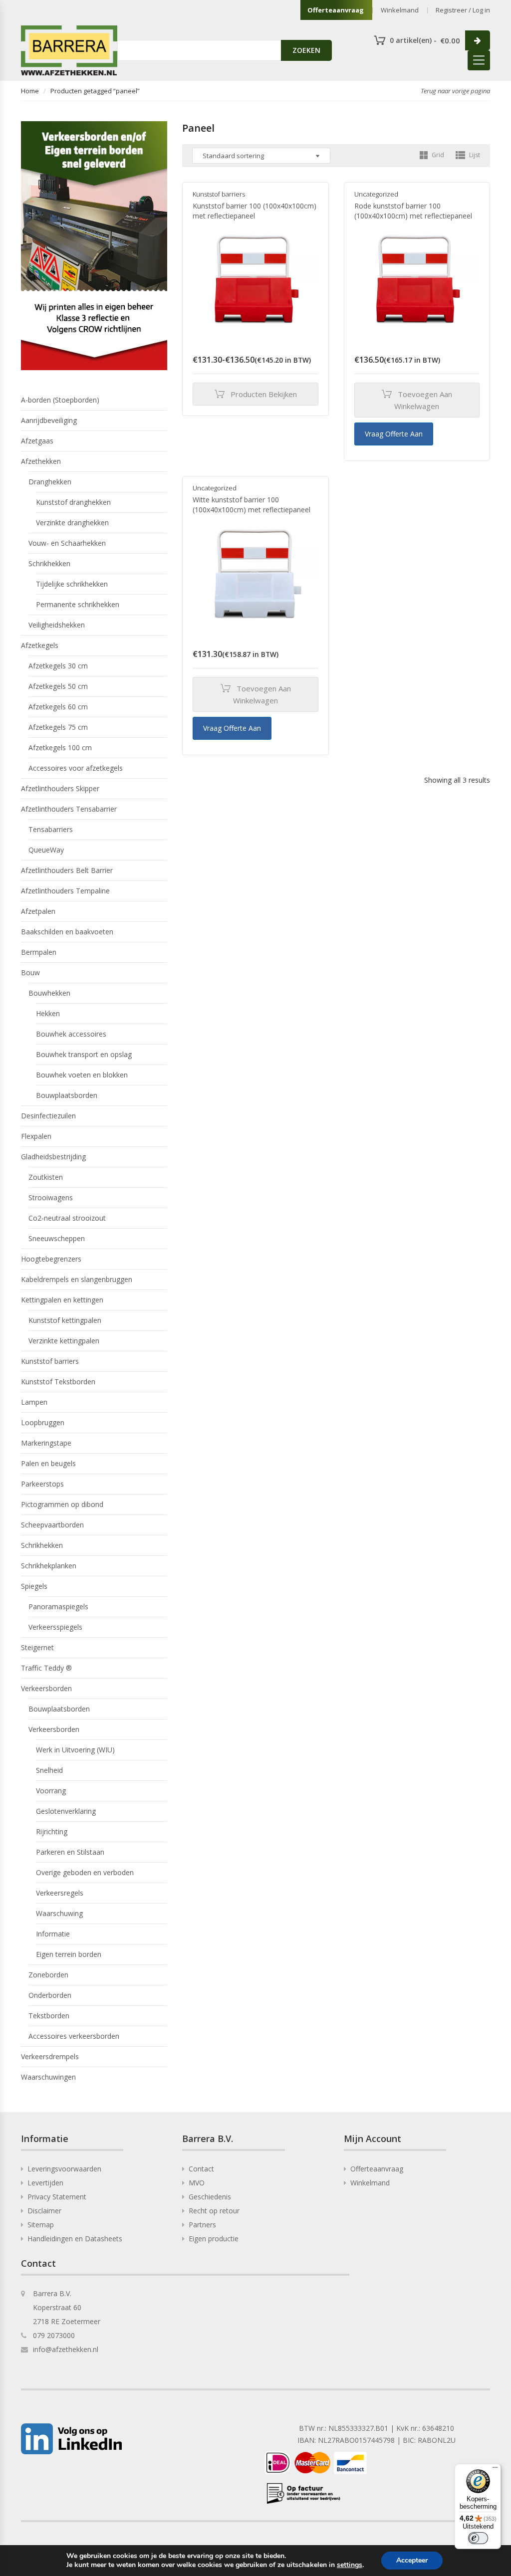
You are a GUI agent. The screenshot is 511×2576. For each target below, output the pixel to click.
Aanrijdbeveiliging (49, 420)
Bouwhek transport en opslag (84, 1054)
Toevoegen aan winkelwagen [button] (423, 400)
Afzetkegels (40, 645)
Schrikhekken (49, 563)
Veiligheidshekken (57, 625)
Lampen (34, 1402)
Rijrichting (52, 1831)
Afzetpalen (38, 911)
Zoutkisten (46, 1177)
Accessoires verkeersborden (74, 2036)
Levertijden (45, 2183)
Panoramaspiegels (58, 1607)
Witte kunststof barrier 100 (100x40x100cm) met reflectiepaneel (252, 505)
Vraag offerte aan (394, 434)
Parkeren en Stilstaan (70, 1852)
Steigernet (37, 1647)
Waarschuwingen (48, 2077)
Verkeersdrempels (50, 2056)
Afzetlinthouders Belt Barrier (67, 870)
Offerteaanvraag (336, 10)
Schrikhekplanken (49, 1566)
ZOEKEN (306, 50)
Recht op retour (214, 2211)
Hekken (48, 1013)
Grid (437, 155)
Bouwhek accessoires (71, 1034)
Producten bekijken (264, 394)
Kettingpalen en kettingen (62, 1300)
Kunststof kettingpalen (65, 1320)
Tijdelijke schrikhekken (72, 584)
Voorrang (51, 1791)
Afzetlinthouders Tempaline (65, 891)
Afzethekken (41, 461)
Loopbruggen (43, 1422)
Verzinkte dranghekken (72, 523)
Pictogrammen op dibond (62, 1504)
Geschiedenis (210, 2197)
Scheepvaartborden (52, 1525)
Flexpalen (36, 1136)
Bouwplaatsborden (67, 1095)
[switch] (478, 2538)
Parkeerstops (42, 1484)
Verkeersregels (60, 1893)
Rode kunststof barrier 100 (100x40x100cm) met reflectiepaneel (413, 211)
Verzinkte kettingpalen (64, 1341)
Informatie (53, 1934)
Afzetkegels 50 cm (58, 686)
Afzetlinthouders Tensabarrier (69, 809)
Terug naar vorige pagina (455, 91)
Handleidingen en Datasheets (75, 2239)
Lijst (474, 155)
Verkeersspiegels (55, 1627)
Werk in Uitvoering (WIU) (75, 1750)
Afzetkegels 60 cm (58, 707)
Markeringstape (46, 1443)
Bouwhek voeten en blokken (82, 1075)
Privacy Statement (57, 2197)
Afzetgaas (37, 441)
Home (30, 91)
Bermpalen (39, 952)
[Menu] (495, 2470)
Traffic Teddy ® (46, 1668)
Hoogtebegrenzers (51, 1259)
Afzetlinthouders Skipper (60, 788)
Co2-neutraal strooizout (67, 1218)
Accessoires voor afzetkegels (76, 768)
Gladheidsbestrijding (53, 1157)
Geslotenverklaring (66, 1811)
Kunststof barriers (219, 194)
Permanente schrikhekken (78, 604)
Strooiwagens (51, 1197)
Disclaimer (44, 2211)
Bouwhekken (49, 993)
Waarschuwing (59, 1913)
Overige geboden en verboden (85, 1872)
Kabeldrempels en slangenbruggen (77, 1279)
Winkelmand (400, 10)
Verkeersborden (46, 1688)
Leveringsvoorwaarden (64, 2169)
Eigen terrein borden (69, 1954)
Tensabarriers (51, 829)
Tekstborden (49, 2016)
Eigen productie (214, 2239)
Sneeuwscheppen (57, 1238)
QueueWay (46, 850)
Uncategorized (376, 194)
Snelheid (49, 1770)
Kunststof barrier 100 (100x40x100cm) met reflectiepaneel (255, 211)
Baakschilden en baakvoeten (67, 932)
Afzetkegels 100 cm (60, 748)
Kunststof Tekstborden (58, 1382)
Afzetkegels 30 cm (58, 666)
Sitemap (41, 2225)
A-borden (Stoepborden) (60, 400)
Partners (202, 2225)
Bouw (30, 972)
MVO (197, 2183)
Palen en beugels (48, 1463)
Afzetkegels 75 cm (58, 727)
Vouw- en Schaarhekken (67, 543)
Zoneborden (48, 1975)
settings (350, 2565)
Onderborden (50, 1995)
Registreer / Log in (463, 10)
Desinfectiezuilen (48, 1116)
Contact (201, 2169)
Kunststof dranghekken (73, 502)
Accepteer (412, 2560)
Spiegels (34, 1586)
